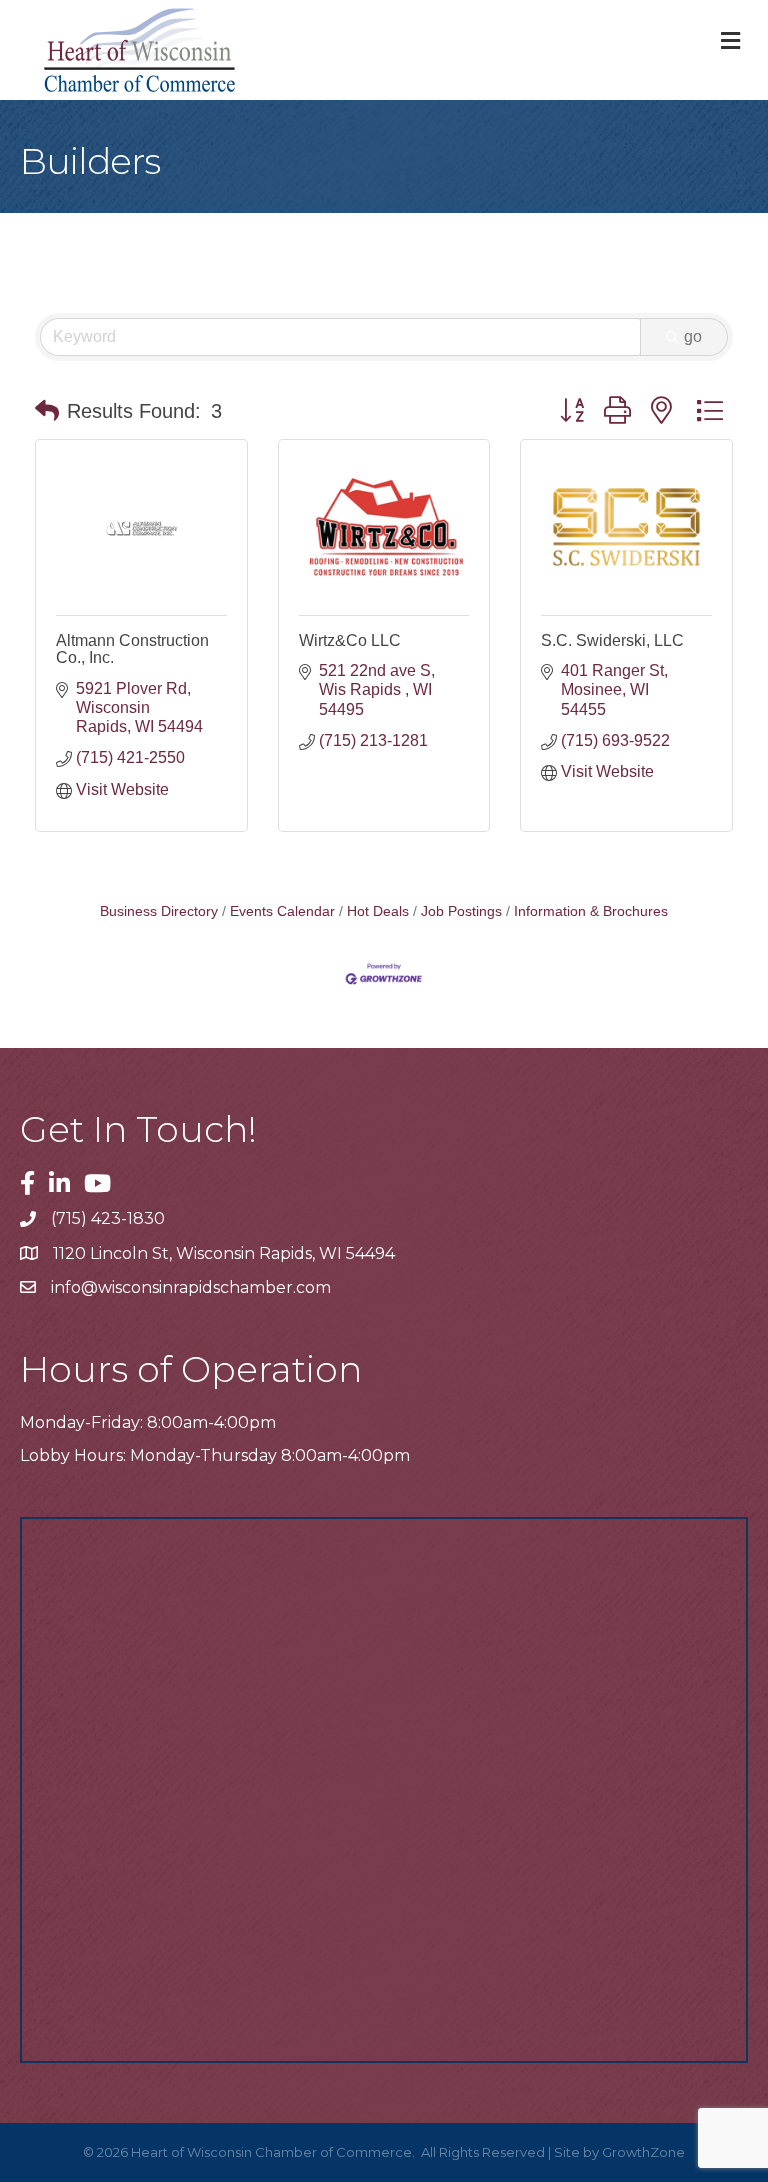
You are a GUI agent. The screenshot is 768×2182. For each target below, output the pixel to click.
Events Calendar (282, 911)
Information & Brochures (591, 911)
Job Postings (461, 911)
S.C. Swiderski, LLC (612, 640)
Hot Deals (378, 911)
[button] (47, 411)
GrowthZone (643, 2152)
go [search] (693, 336)
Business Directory (159, 911)
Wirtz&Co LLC (350, 640)
